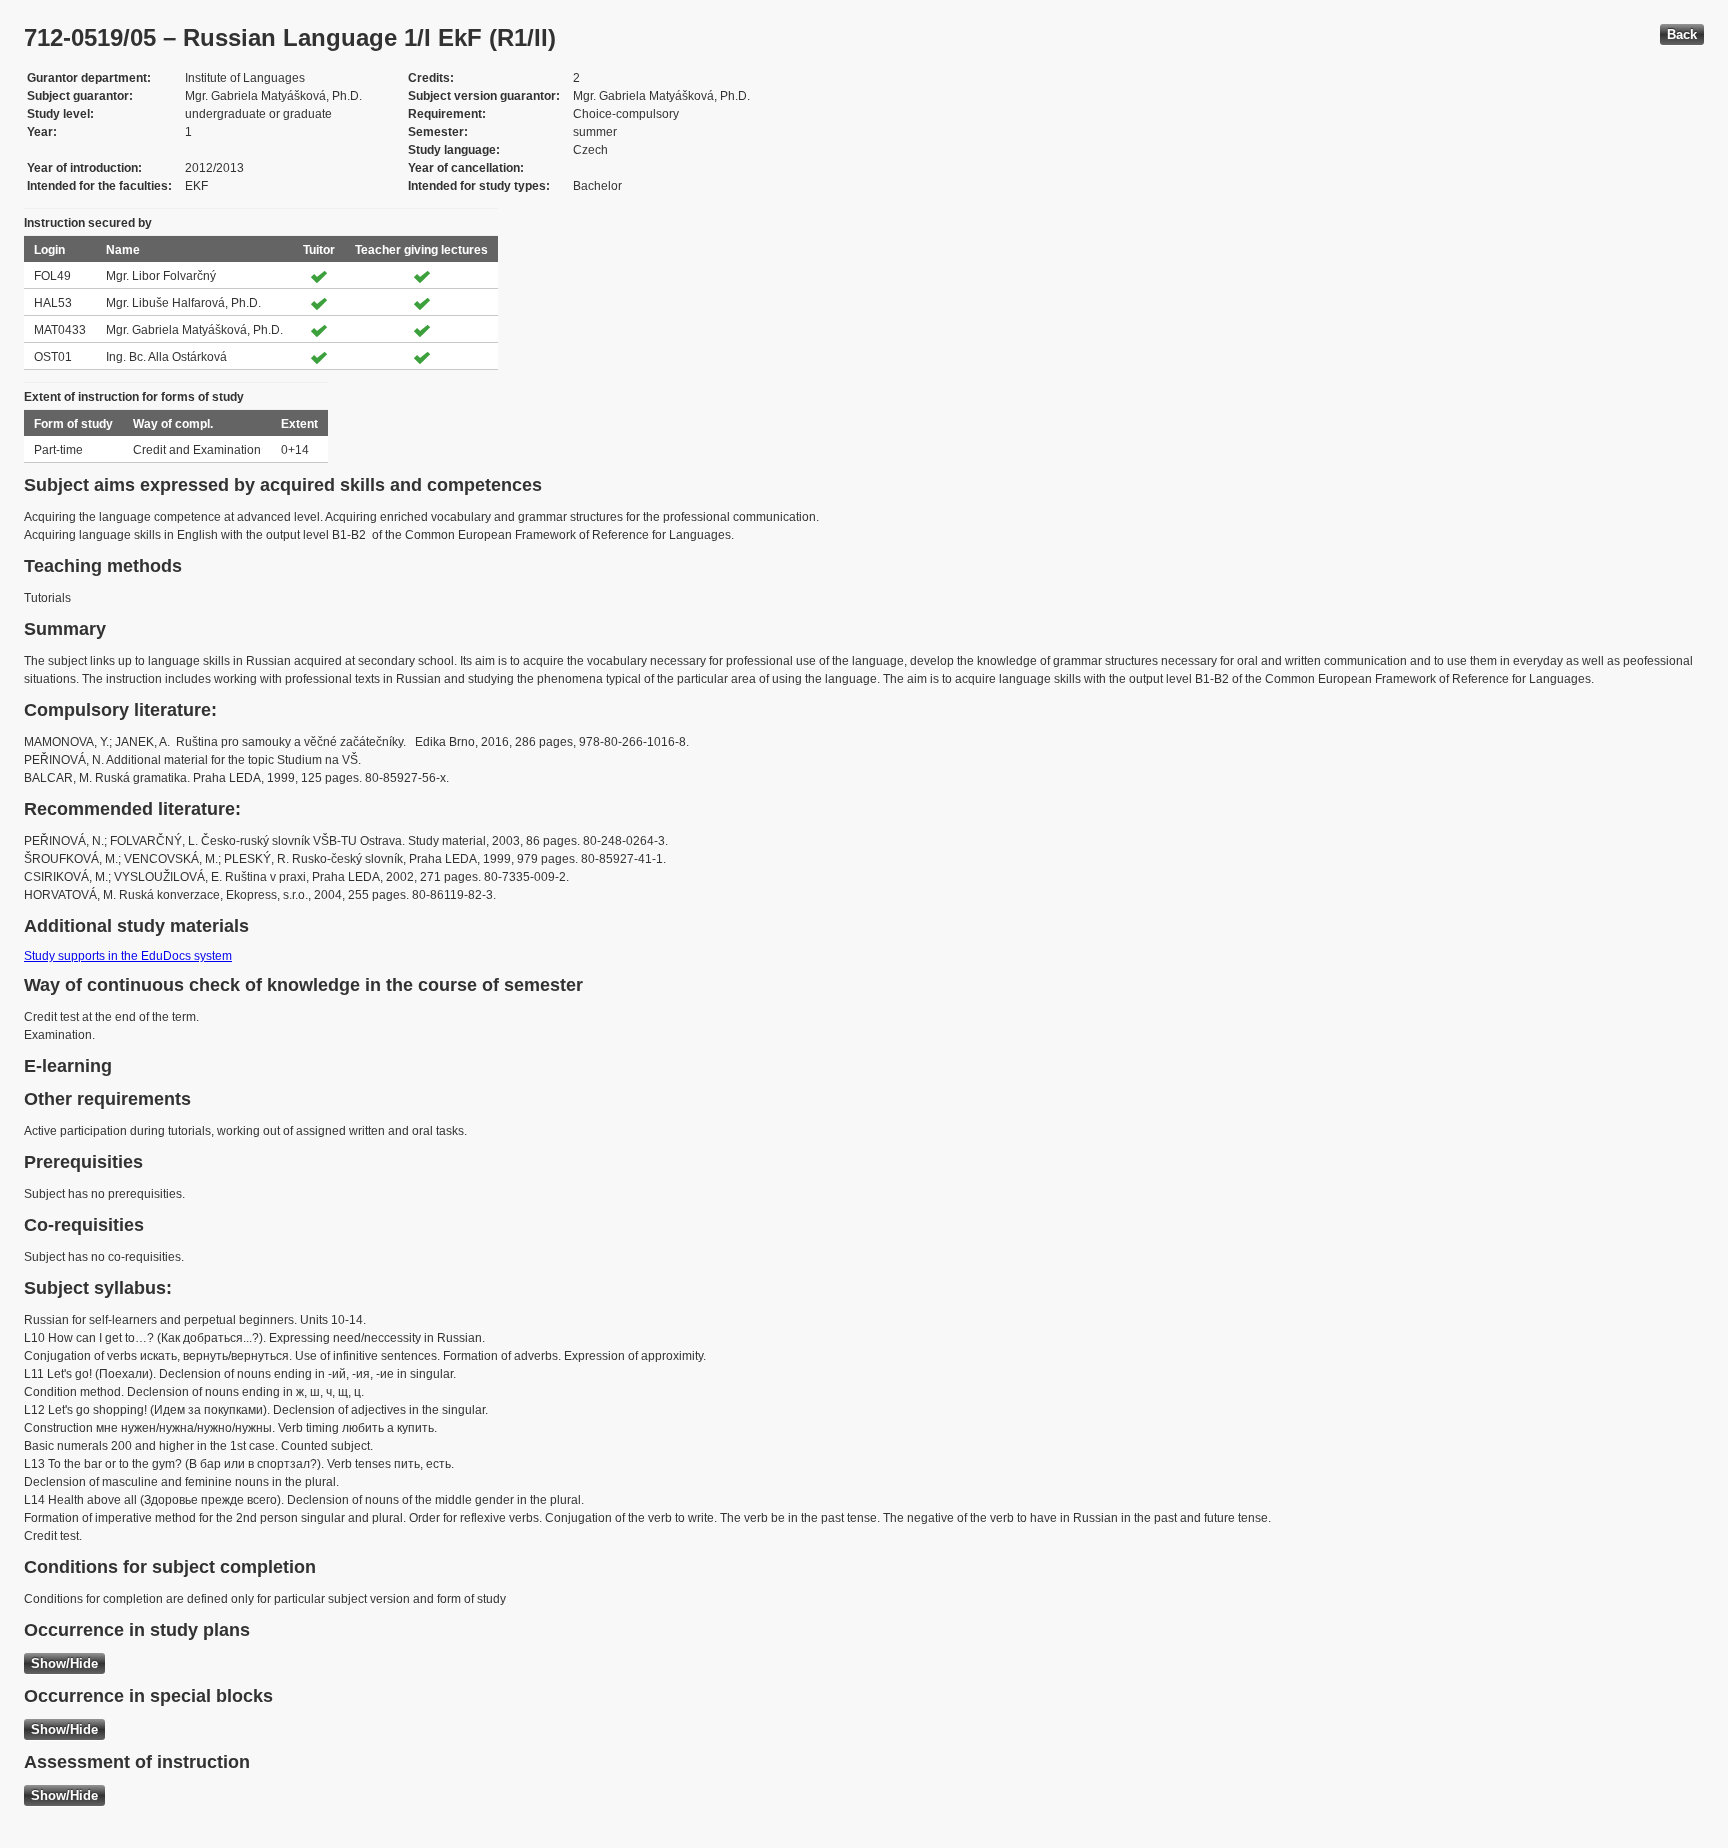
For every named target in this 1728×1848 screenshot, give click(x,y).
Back (1682, 34)
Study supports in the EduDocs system (128, 956)
